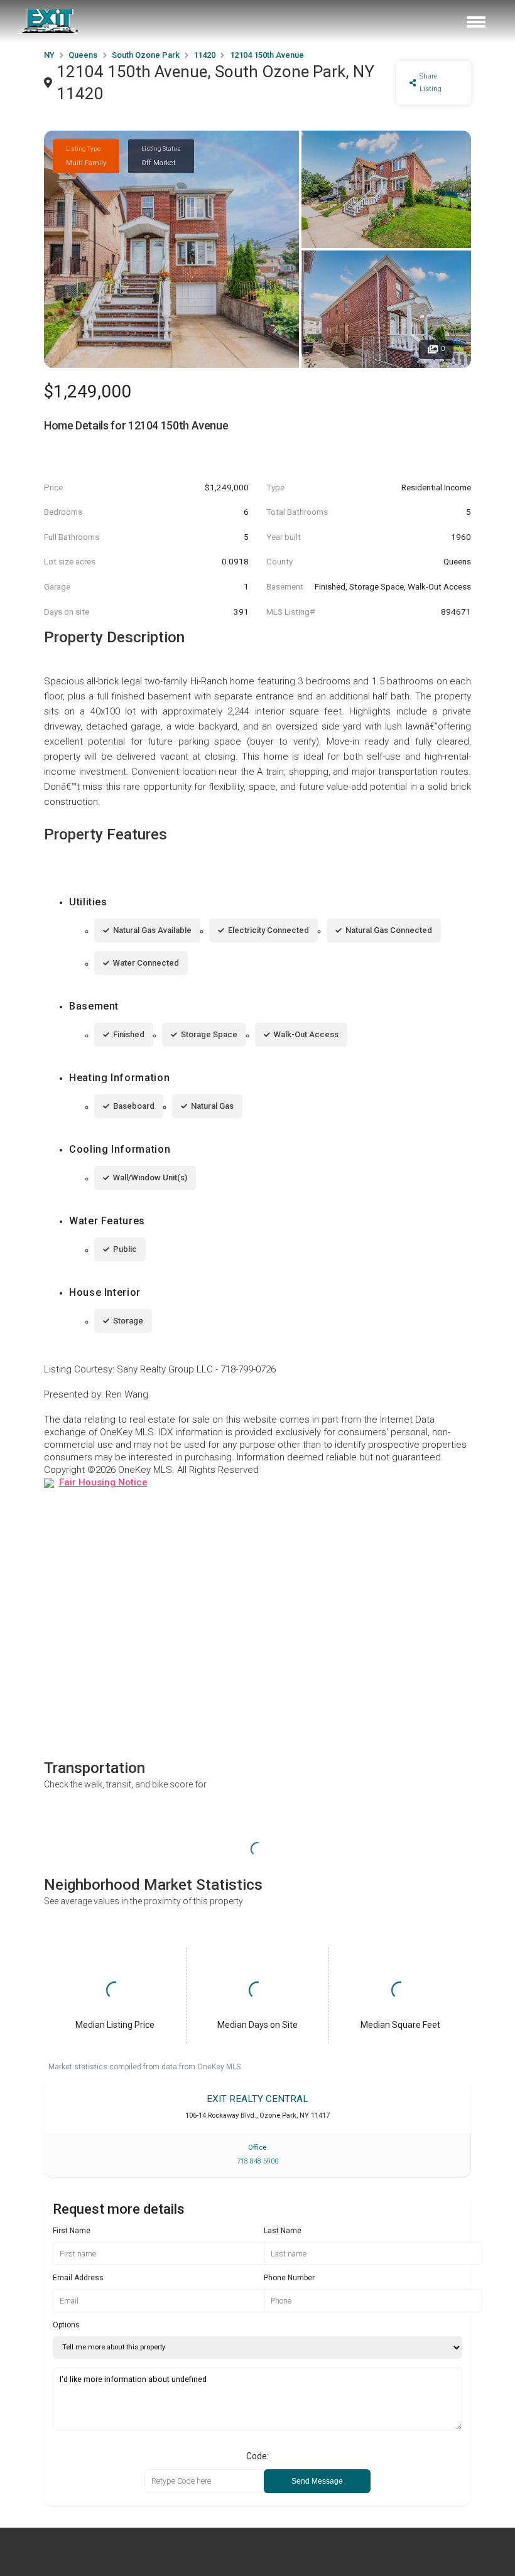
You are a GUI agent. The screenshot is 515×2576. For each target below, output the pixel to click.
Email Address (78, 2278)
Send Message (317, 2481)
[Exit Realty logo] (49, 21)
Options (66, 2325)
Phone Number (289, 2278)
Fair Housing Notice (103, 1482)
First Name (72, 2231)
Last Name (283, 2231)
